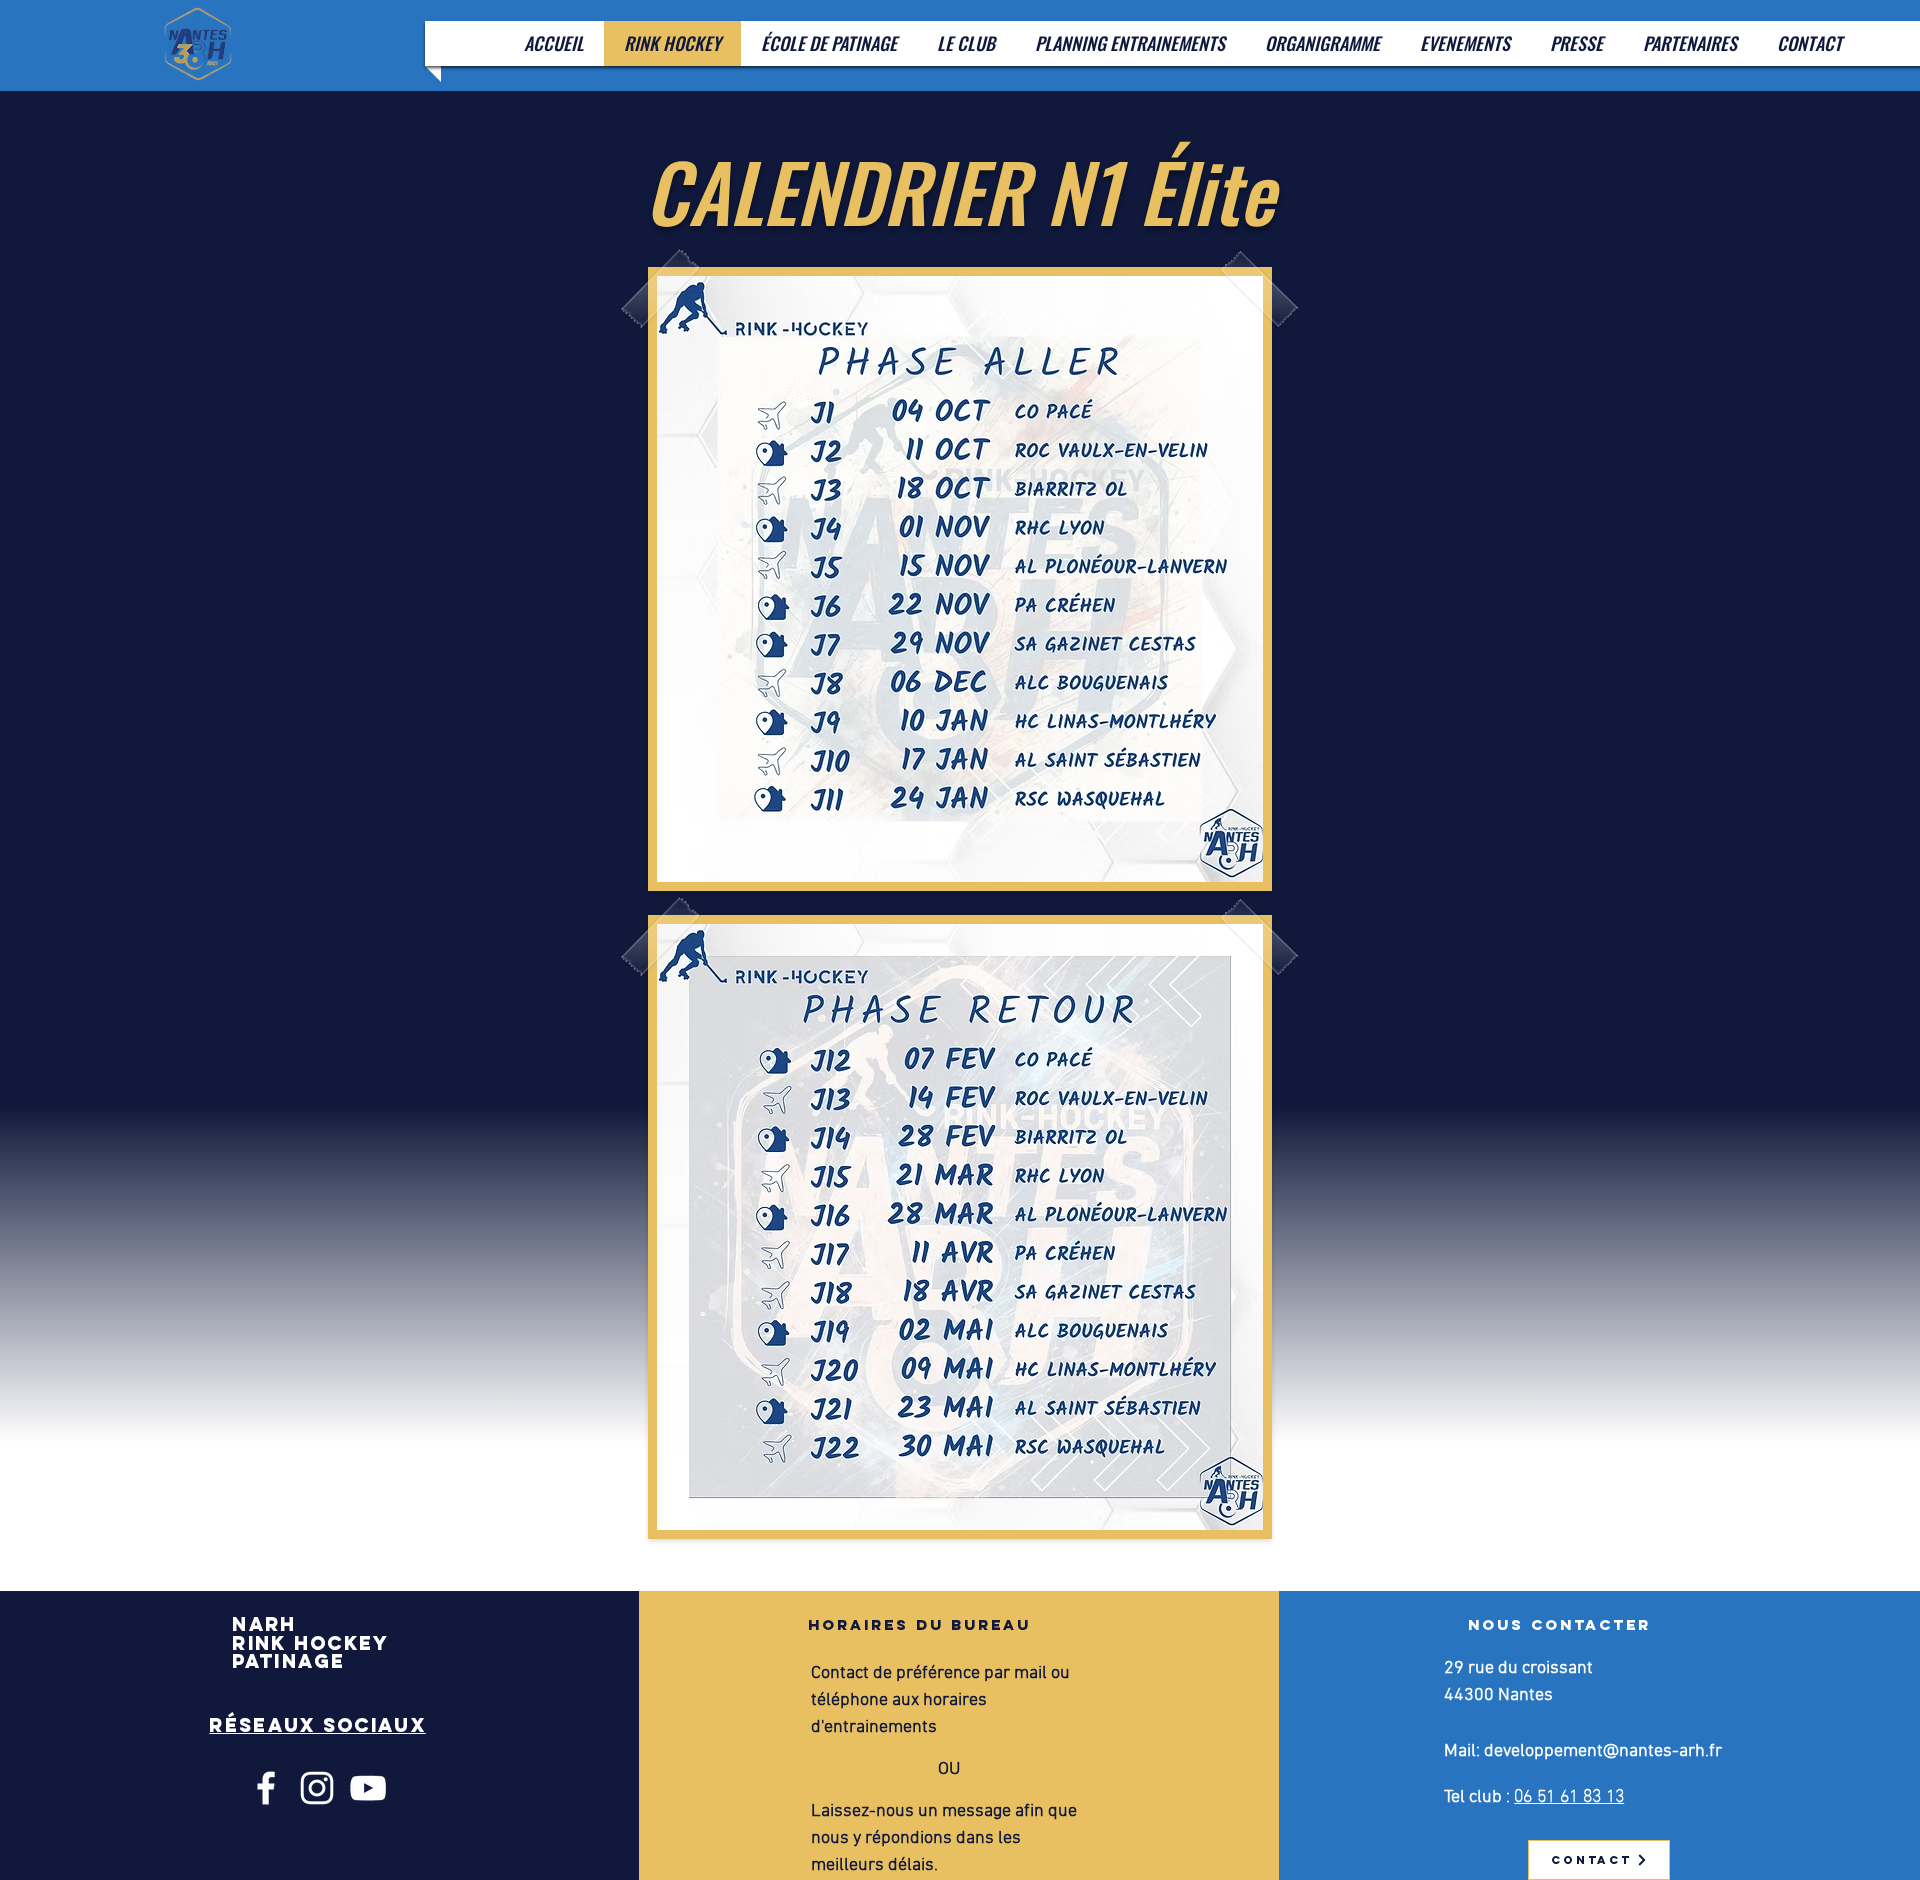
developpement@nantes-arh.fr (1603, 1751)
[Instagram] (317, 1788)
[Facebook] (266, 1788)
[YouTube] (368, 1788)
